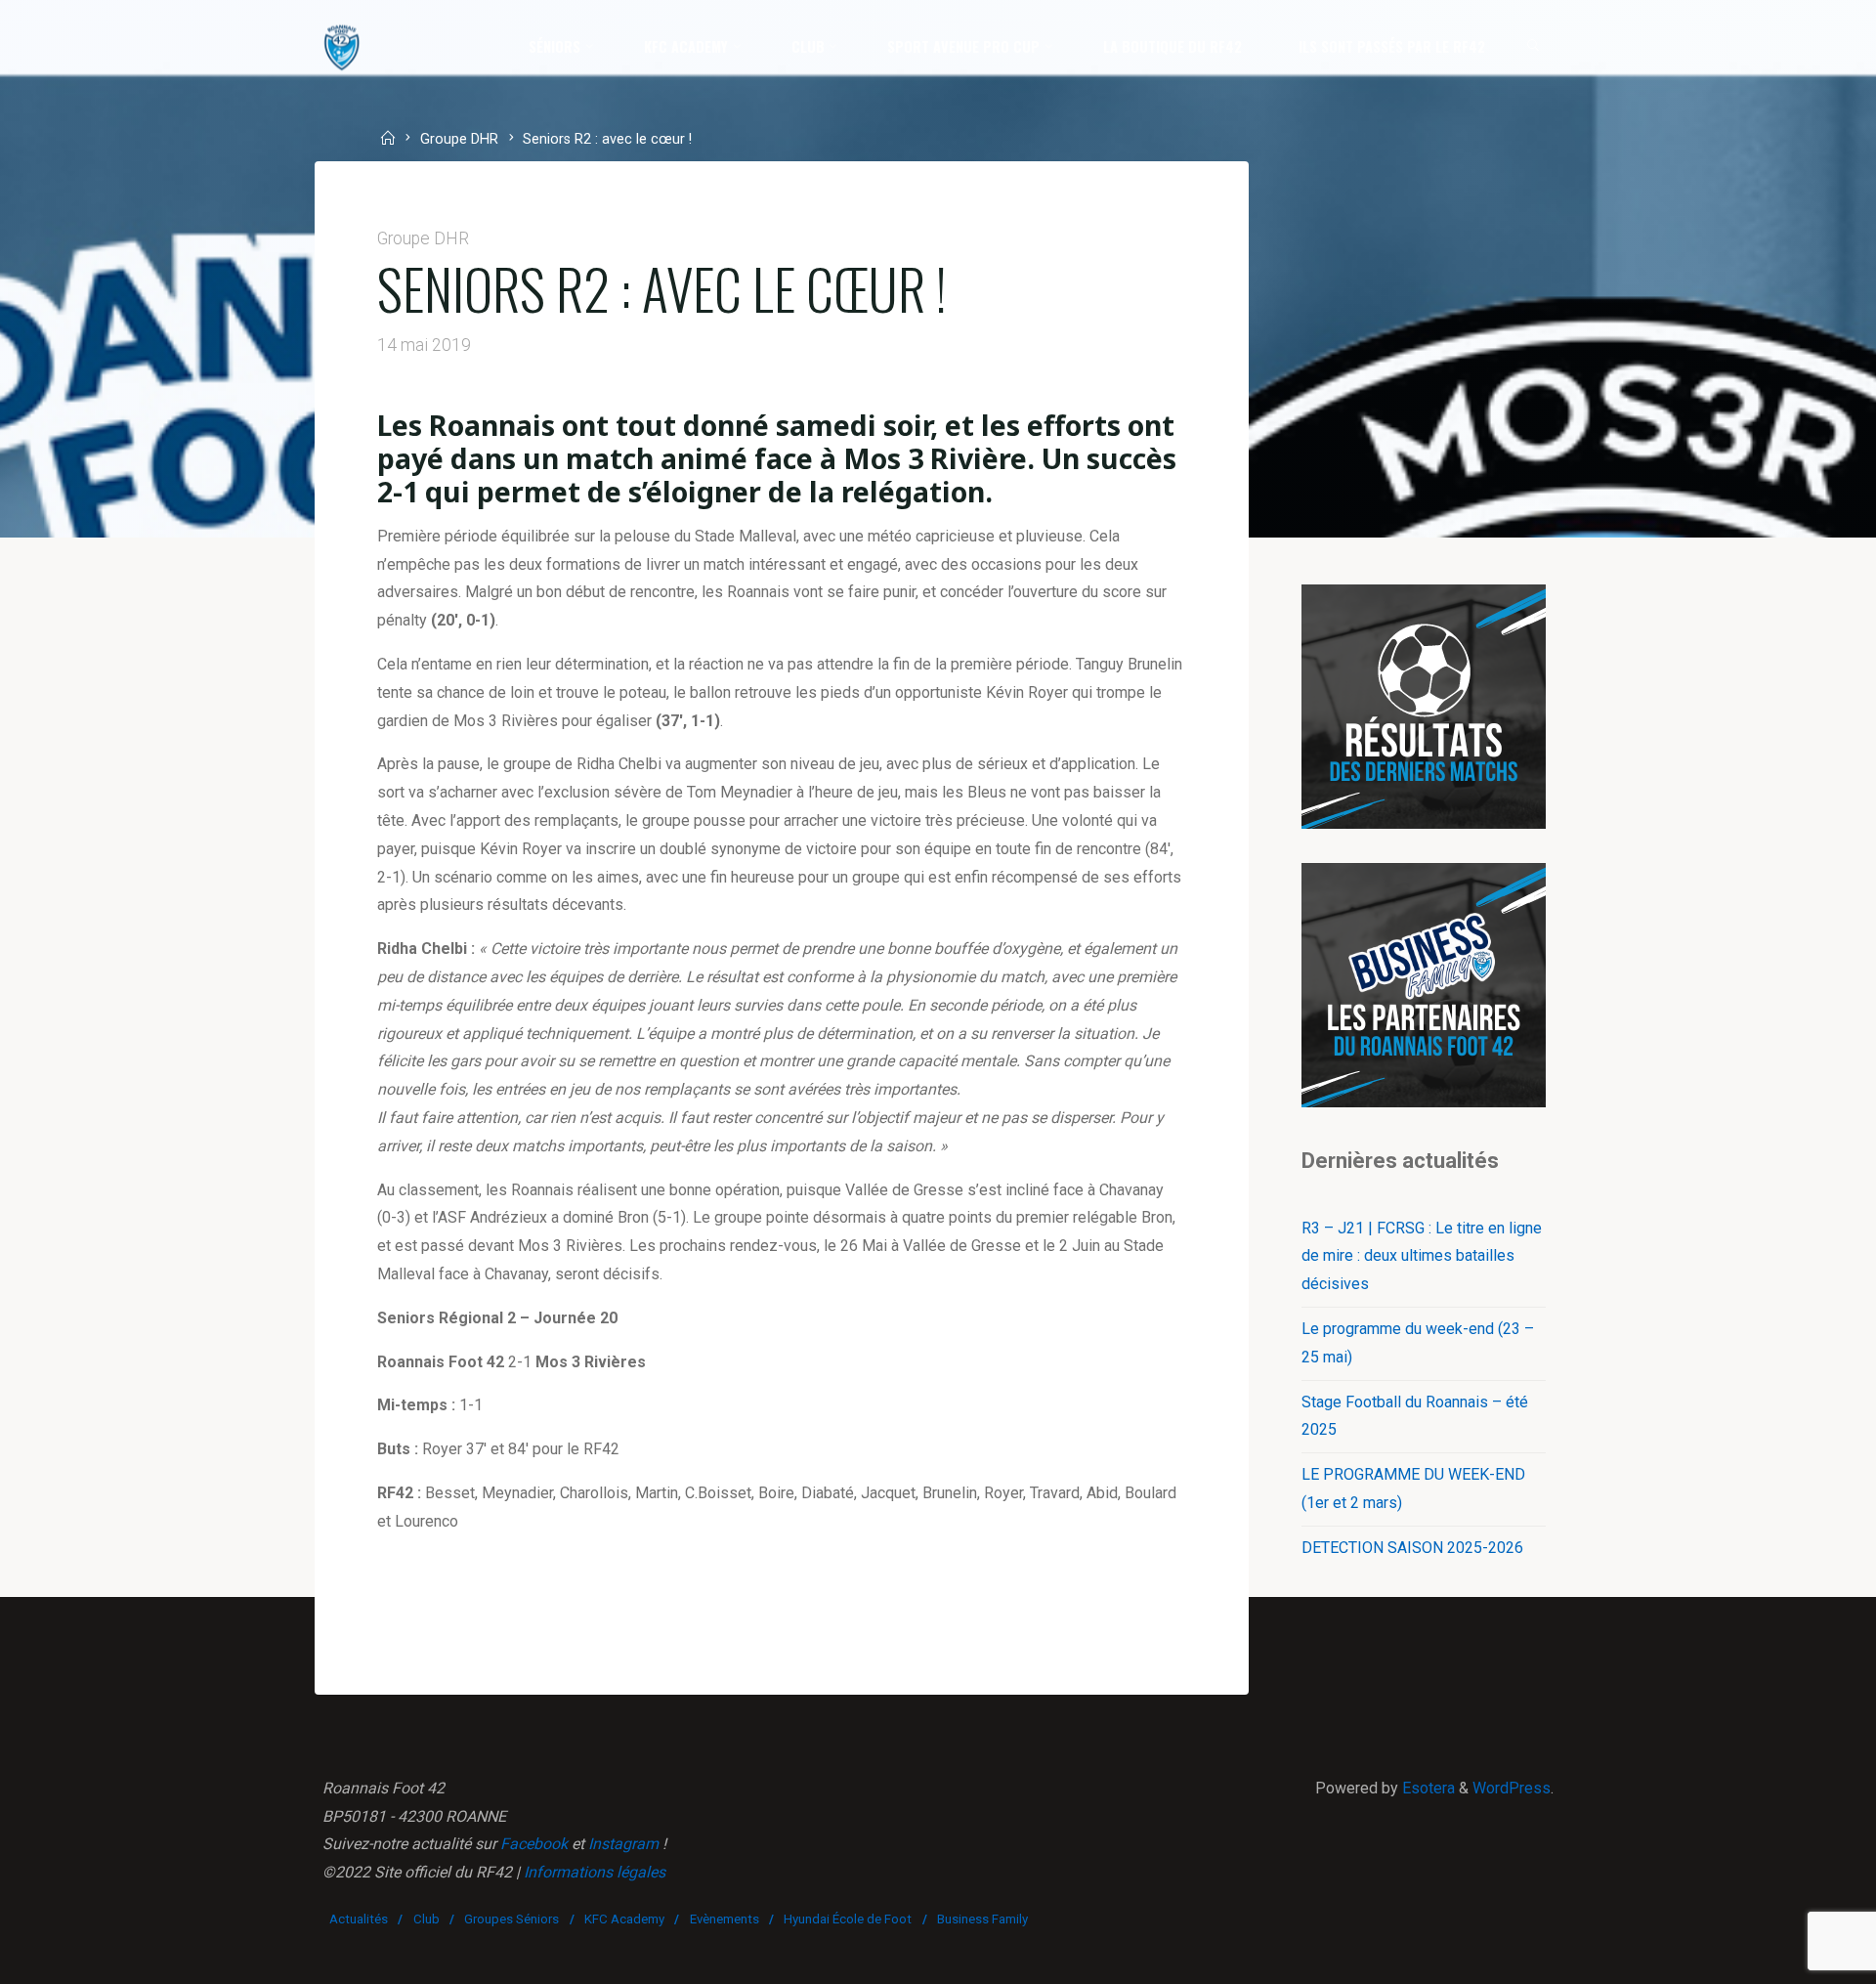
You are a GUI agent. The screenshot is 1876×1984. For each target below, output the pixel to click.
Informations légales (595, 1872)
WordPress (1512, 1788)
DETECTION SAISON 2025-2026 (1412, 1548)
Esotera (1427, 1788)
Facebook (534, 1844)
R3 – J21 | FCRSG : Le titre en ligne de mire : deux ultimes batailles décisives (1422, 1256)
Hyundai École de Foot (848, 1919)
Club (426, 1919)
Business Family (982, 1919)
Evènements (725, 1919)
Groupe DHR (459, 140)
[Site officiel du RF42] (342, 46)
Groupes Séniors (512, 1919)
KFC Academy (624, 1919)
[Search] (1534, 47)
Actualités (359, 1919)
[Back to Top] (1800, 1957)
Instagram (623, 1844)
